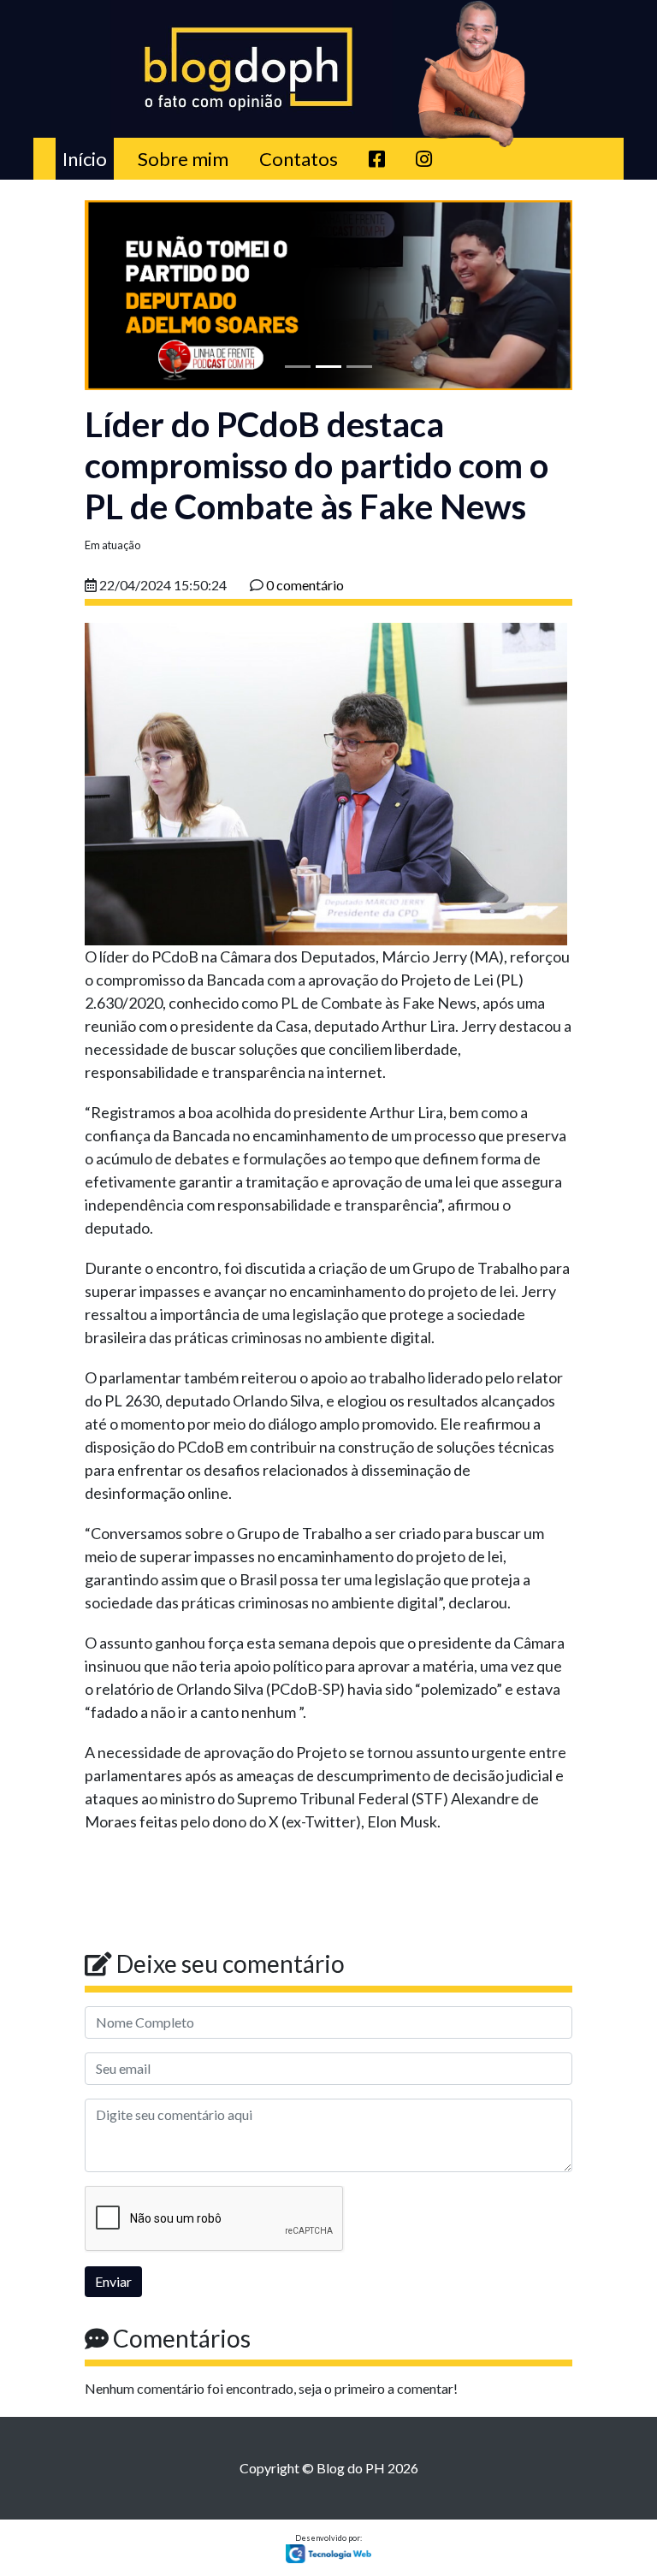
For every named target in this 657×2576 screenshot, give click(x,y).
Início (88, 158)
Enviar (113, 2281)
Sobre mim (183, 159)
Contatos (299, 159)
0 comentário (305, 585)
